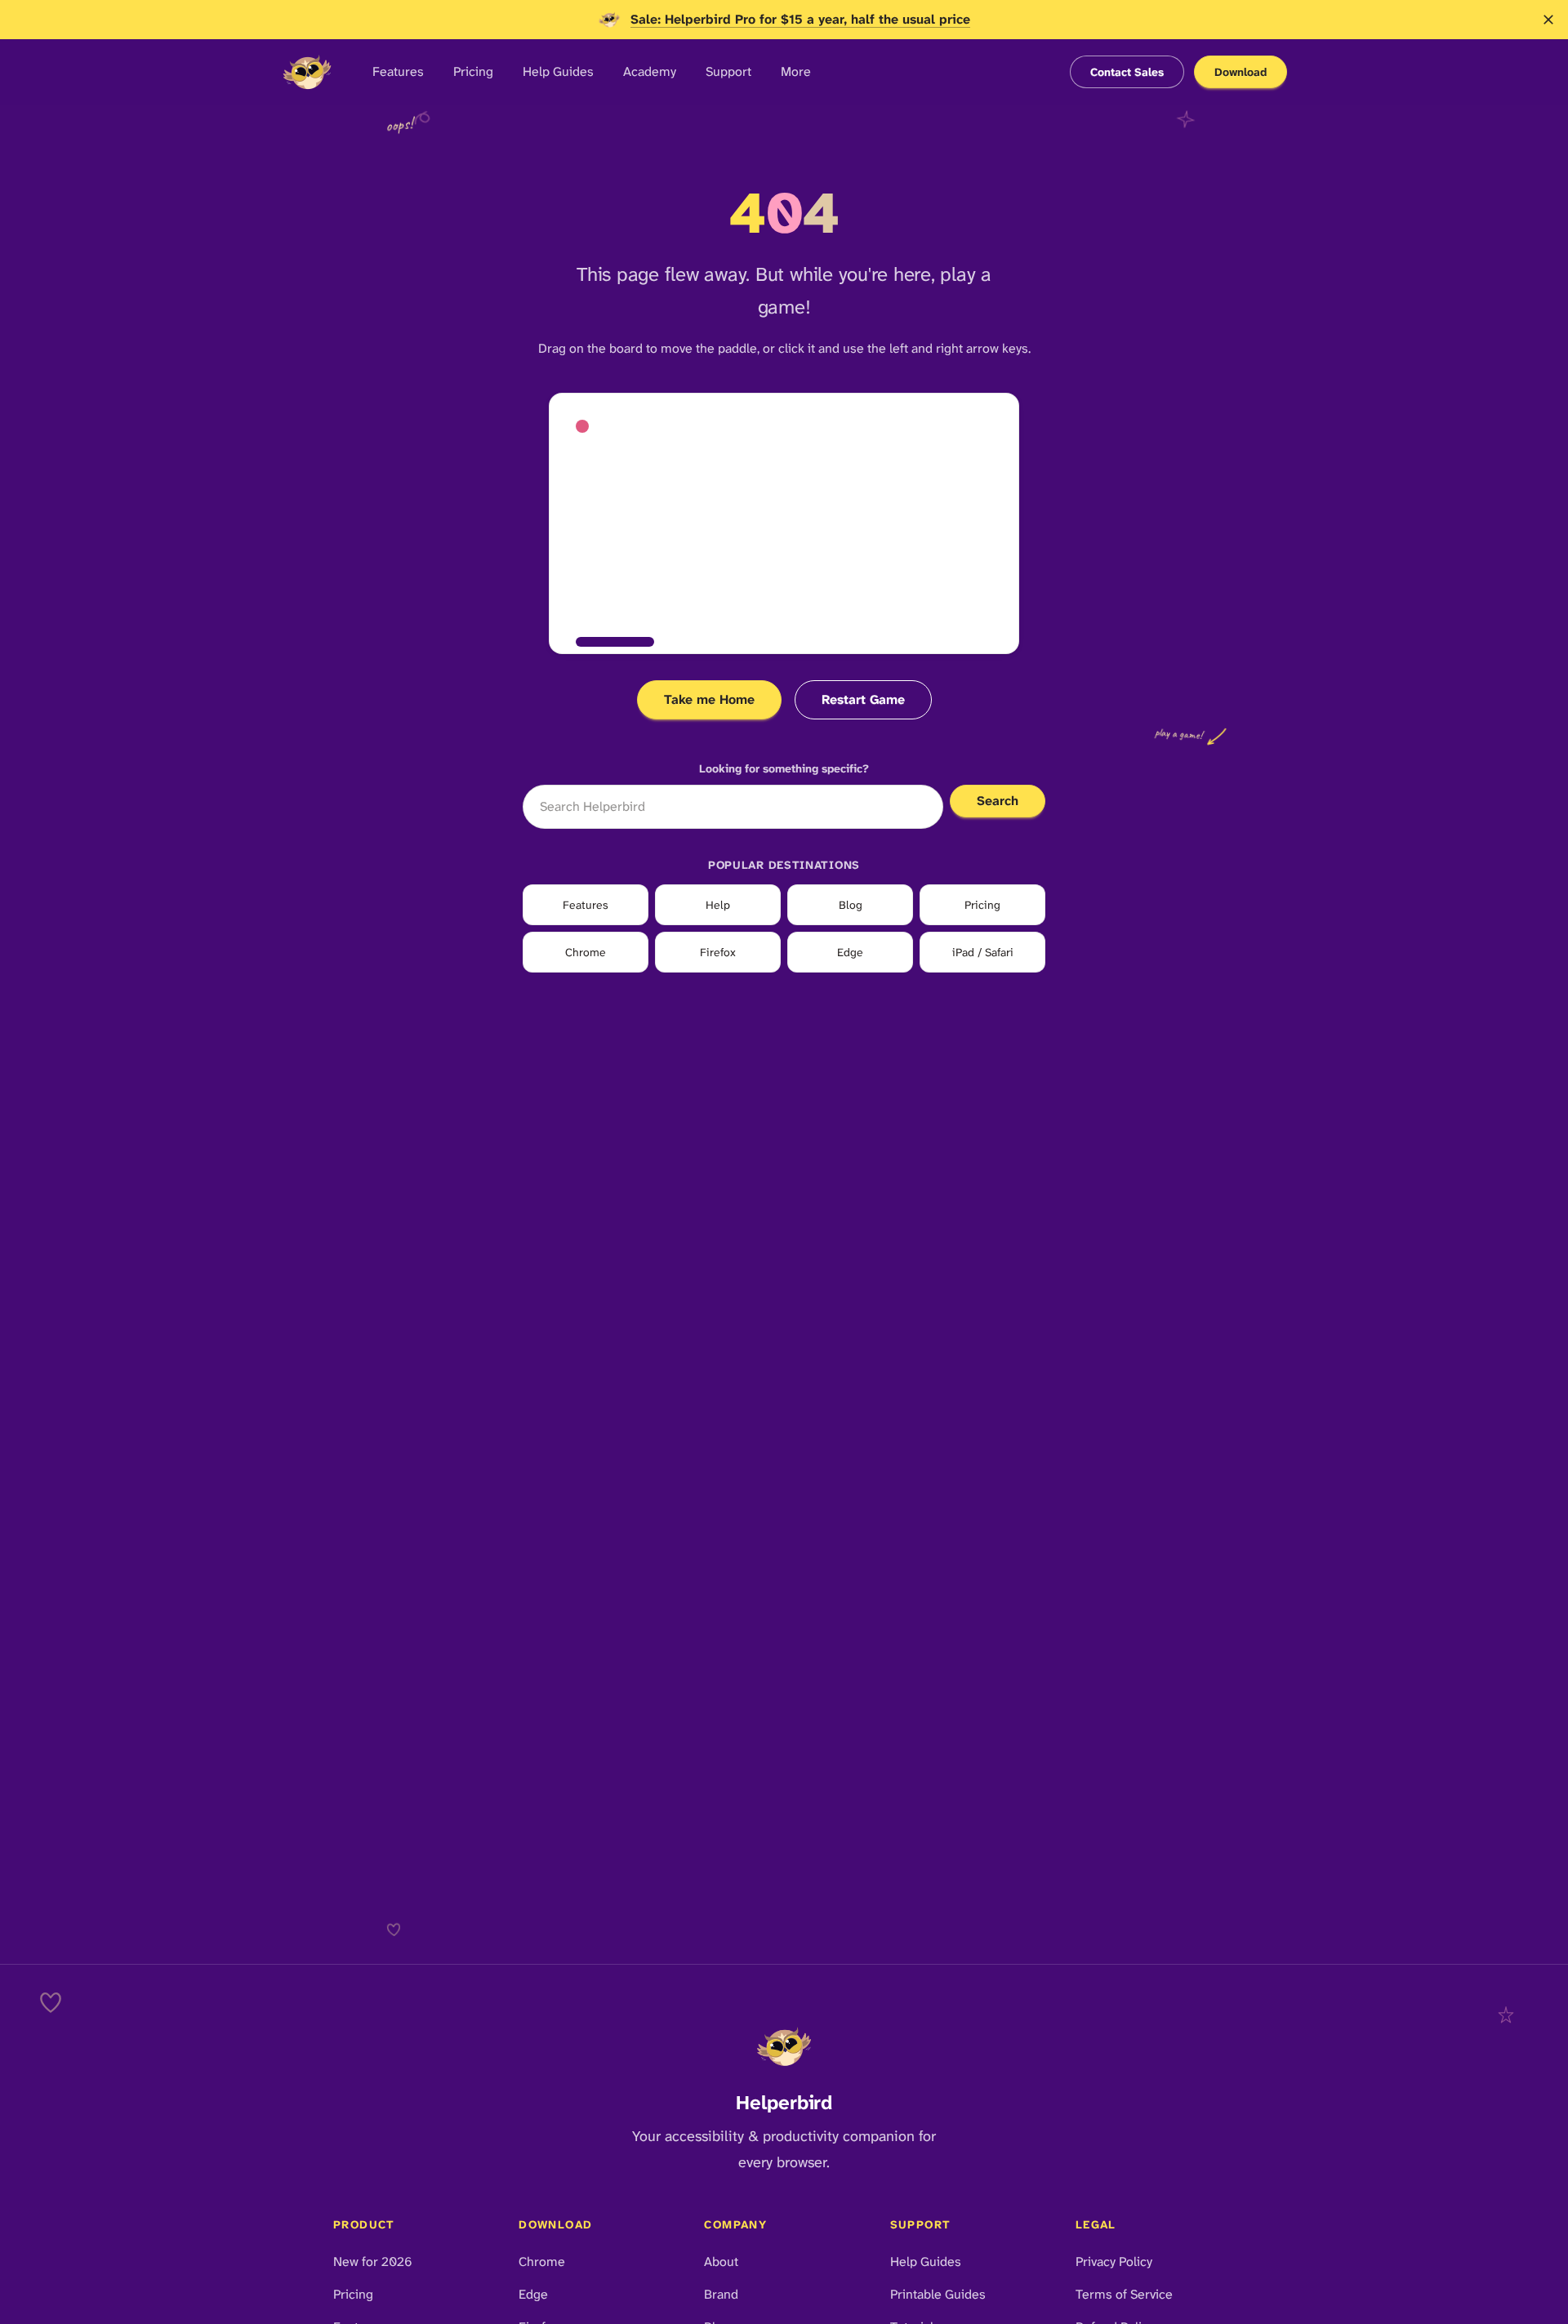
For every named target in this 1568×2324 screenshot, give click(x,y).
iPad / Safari (983, 952)
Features (398, 71)
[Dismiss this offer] (1548, 20)
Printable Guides (938, 2294)
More (796, 71)
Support (728, 71)
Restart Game (863, 699)
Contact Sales (1127, 72)
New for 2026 (373, 2262)
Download (1241, 72)
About (721, 2262)
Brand (721, 2294)
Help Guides (558, 71)
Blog (851, 905)
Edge (850, 952)
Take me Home (709, 699)
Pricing (473, 71)
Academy (650, 71)
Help (718, 905)
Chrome (586, 952)
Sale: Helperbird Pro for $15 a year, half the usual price (800, 19)
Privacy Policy (1114, 2262)
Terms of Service (1124, 2294)
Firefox (718, 952)
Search (998, 801)
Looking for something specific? (784, 768)
